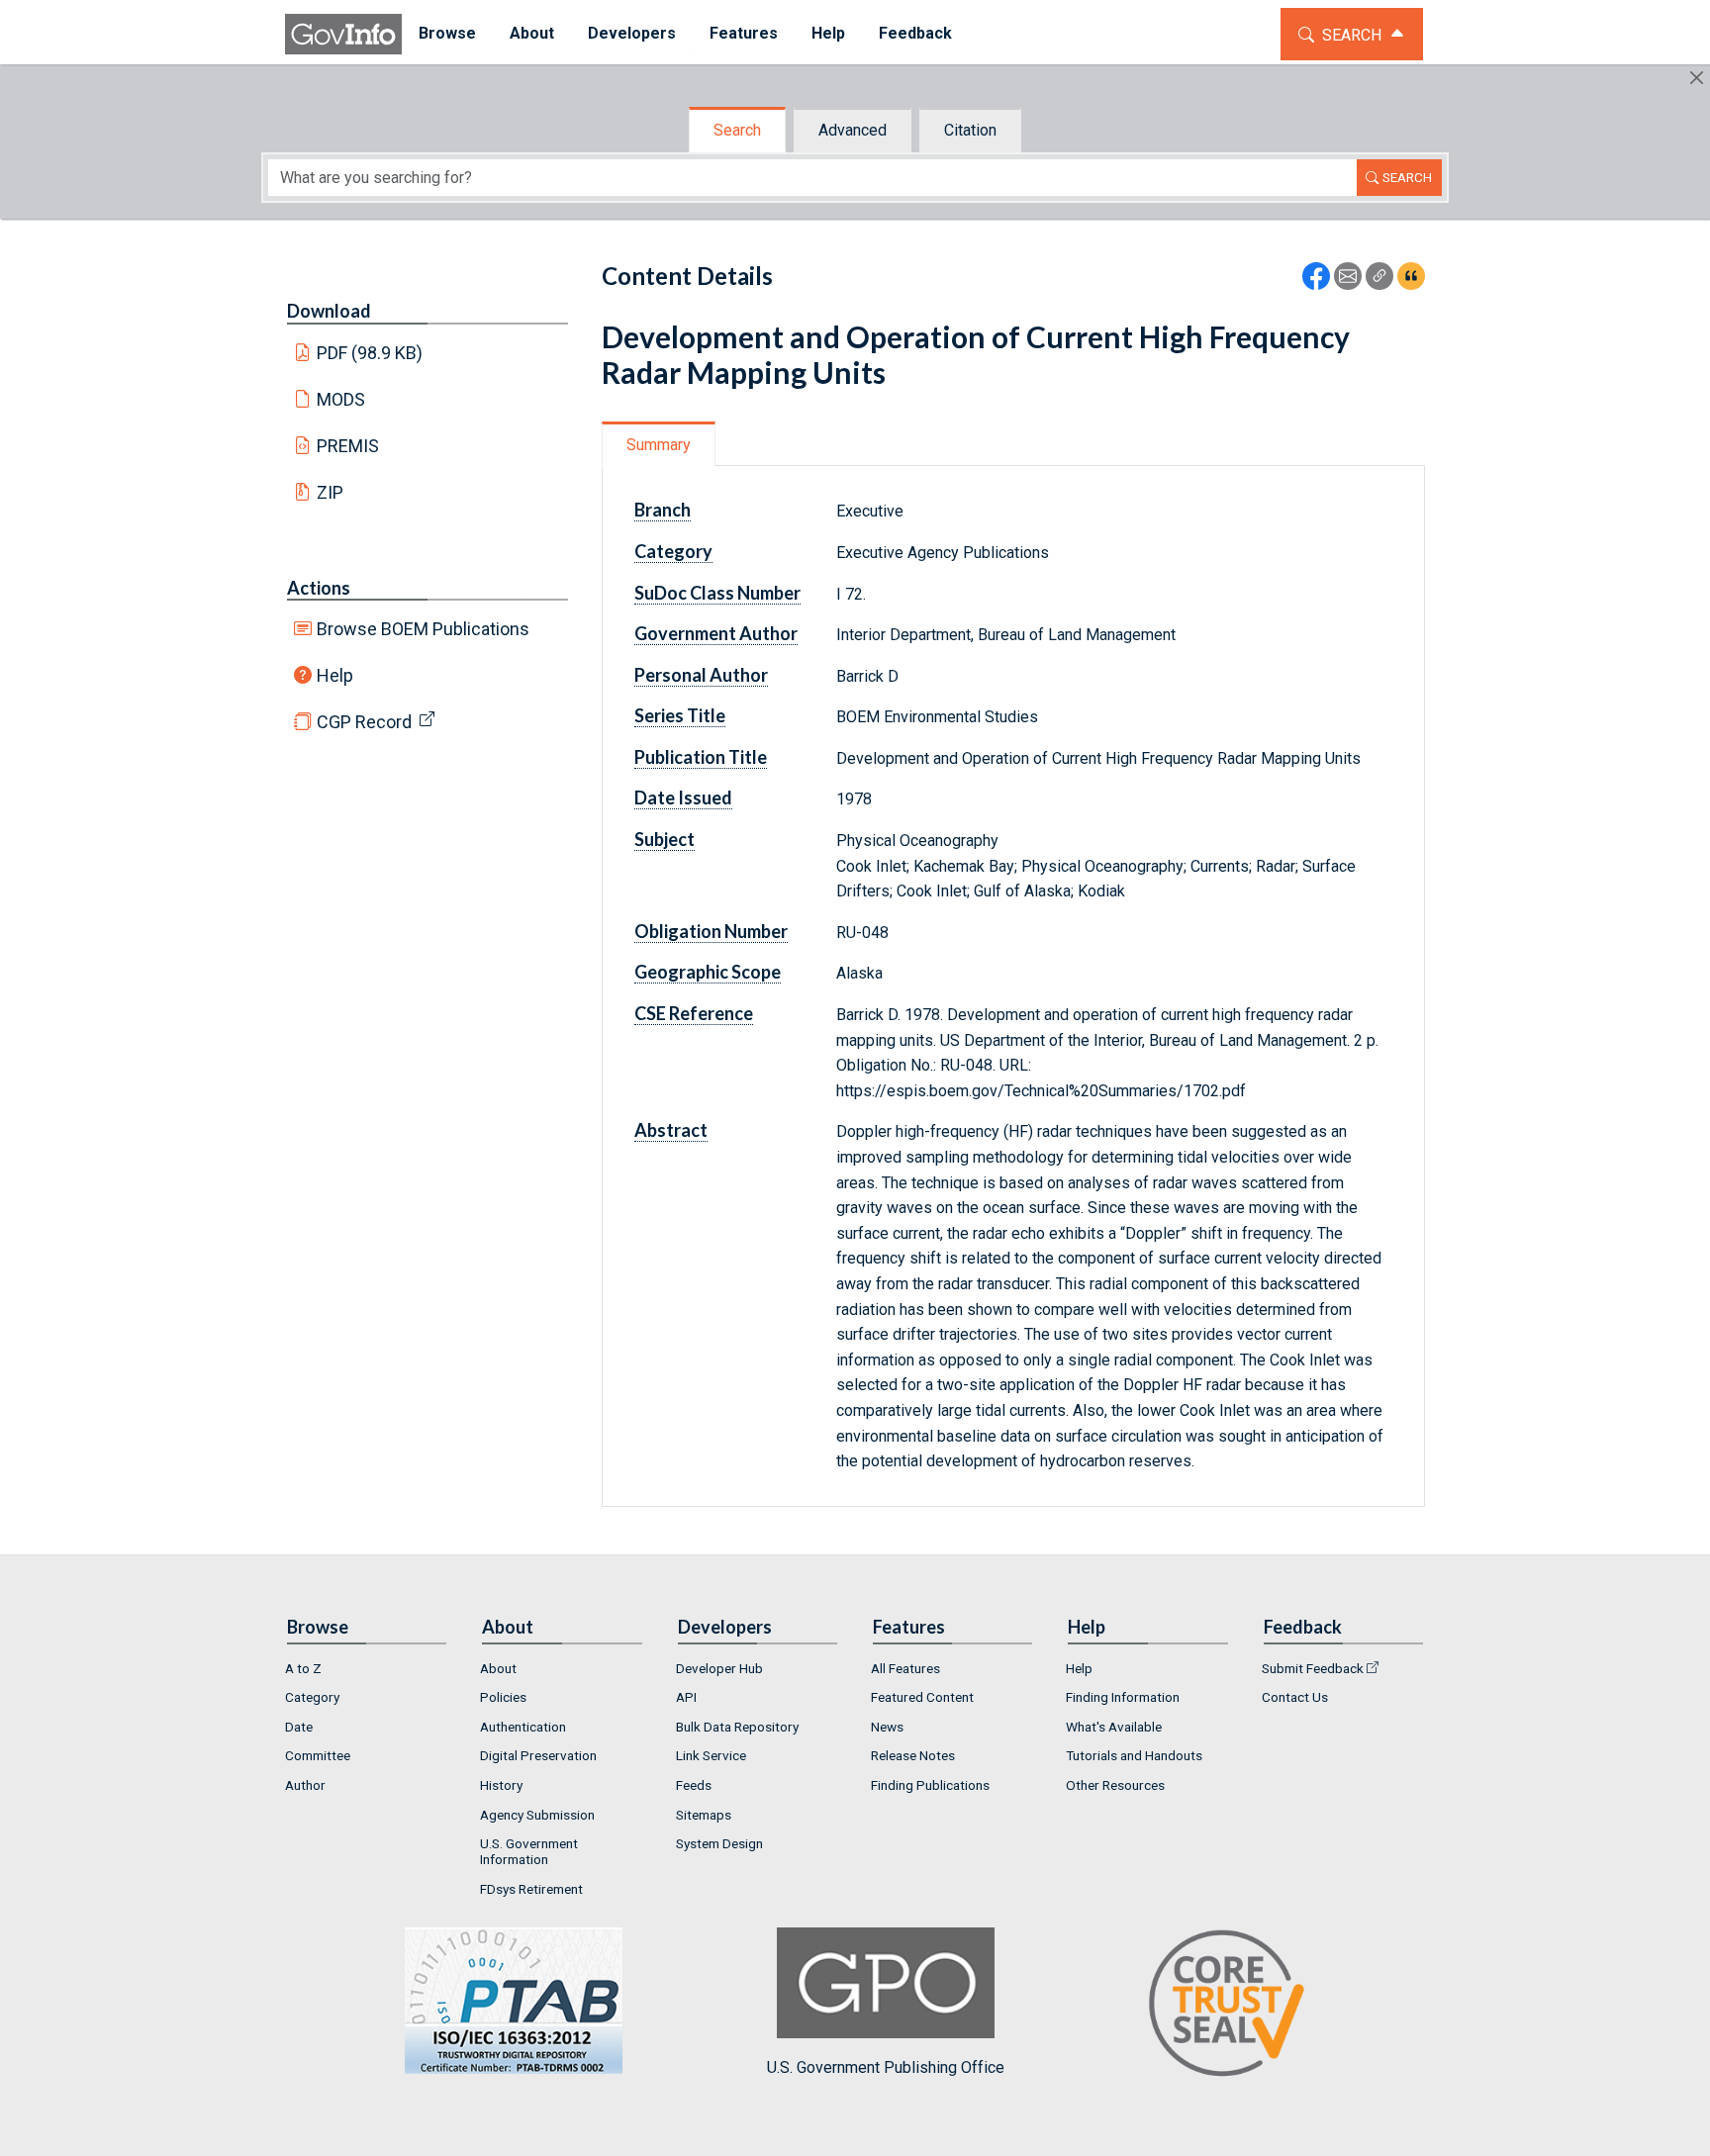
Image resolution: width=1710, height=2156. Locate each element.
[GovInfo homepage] (343, 34)
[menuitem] (447, 34)
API (686, 1697)
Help (335, 675)
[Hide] (1697, 78)
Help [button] (828, 33)
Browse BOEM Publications (423, 629)
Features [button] (744, 33)
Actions (319, 588)
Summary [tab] (659, 445)
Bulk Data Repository (737, 1727)
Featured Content (922, 1697)
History (501, 1785)
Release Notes (913, 1755)
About (498, 1668)
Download (329, 311)
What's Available (1114, 1727)
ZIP (330, 492)
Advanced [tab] (853, 130)
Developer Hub (719, 1668)
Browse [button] (447, 33)
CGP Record (364, 722)
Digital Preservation (538, 1755)
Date (299, 1727)
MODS (341, 399)
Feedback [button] (915, 33)
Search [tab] (737, 130)
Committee (318, 1755)
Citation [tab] (970, 130)
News (887, 1727)
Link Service (711, 1755)
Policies (503, 1697)
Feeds (694, 1785)
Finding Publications (930, 1785)
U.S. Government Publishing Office (886, 2067)
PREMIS (348, 446)
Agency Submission (537, 1815)
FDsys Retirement (531, 1889)
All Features (905, 1668)
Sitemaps (704, 1815)
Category (312, 1697)
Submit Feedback (1313, 1668)
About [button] (532, 33)
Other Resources (1115, 1785)
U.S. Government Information (529, 1851)
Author (305, 1785)
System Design (719, 1843)
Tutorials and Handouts (1134, 1755)
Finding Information (1123, 1697)
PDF (370, 353)
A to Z (303, 1668)
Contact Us (1295, 1697)
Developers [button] (632, 33)
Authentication (523, 1727)
